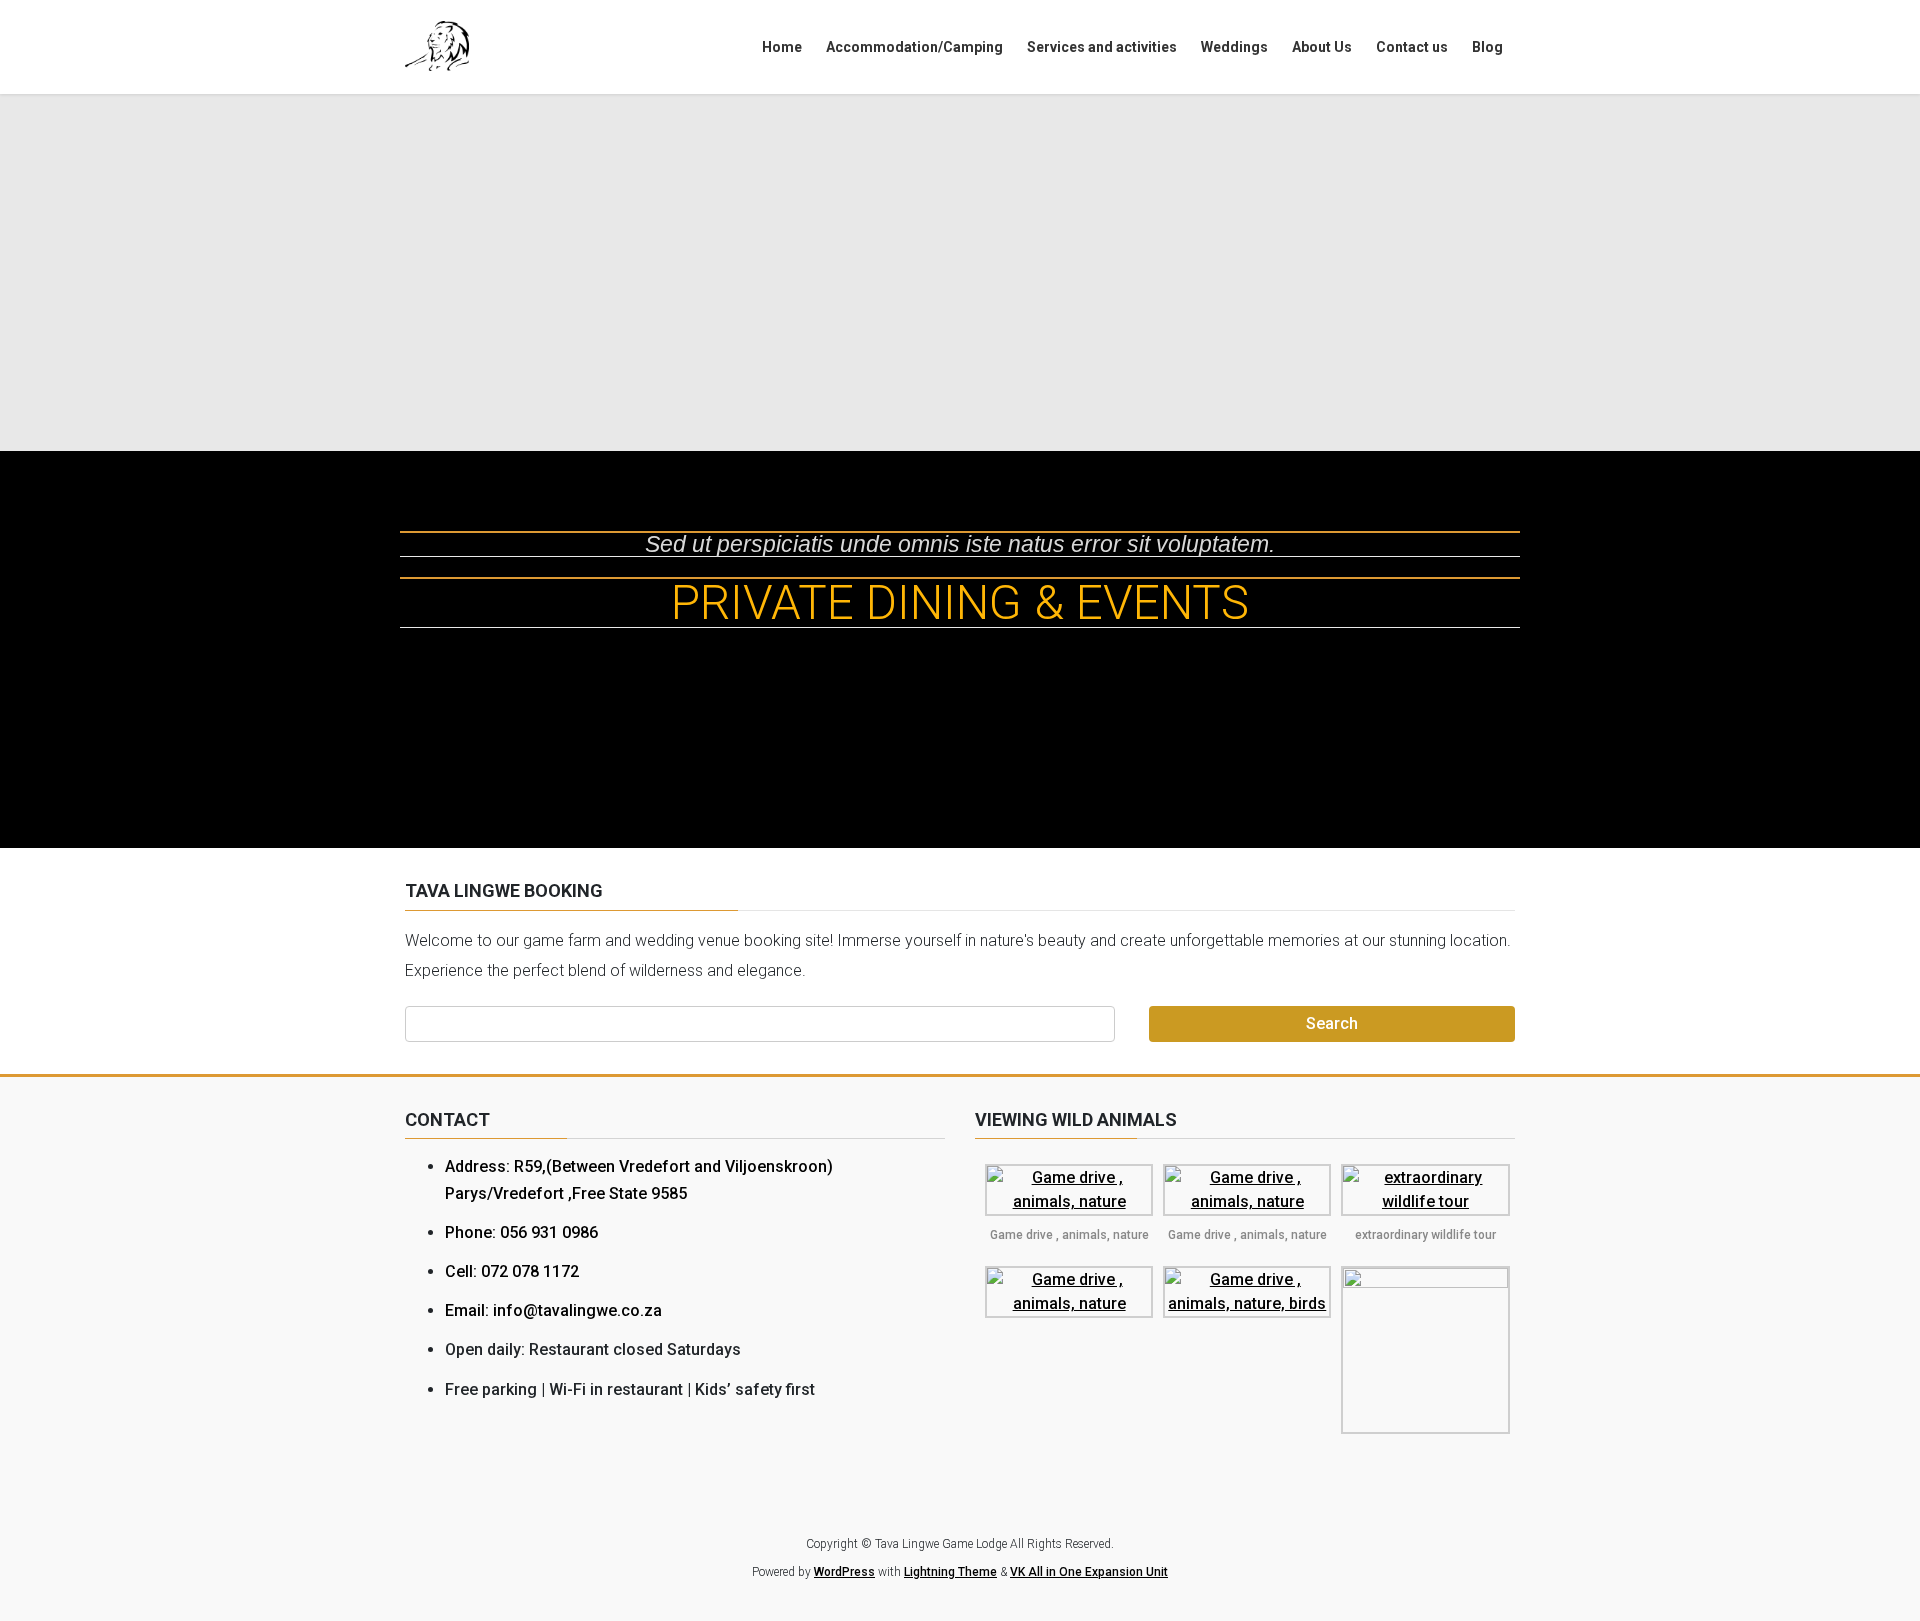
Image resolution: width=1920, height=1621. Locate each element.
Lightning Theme (950, 1572)
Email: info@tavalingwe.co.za (553, 1310)
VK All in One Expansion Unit (1089, 1572)
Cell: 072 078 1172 (512, 1271)
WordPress (844, 1572)
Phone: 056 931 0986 (521, 1232)
